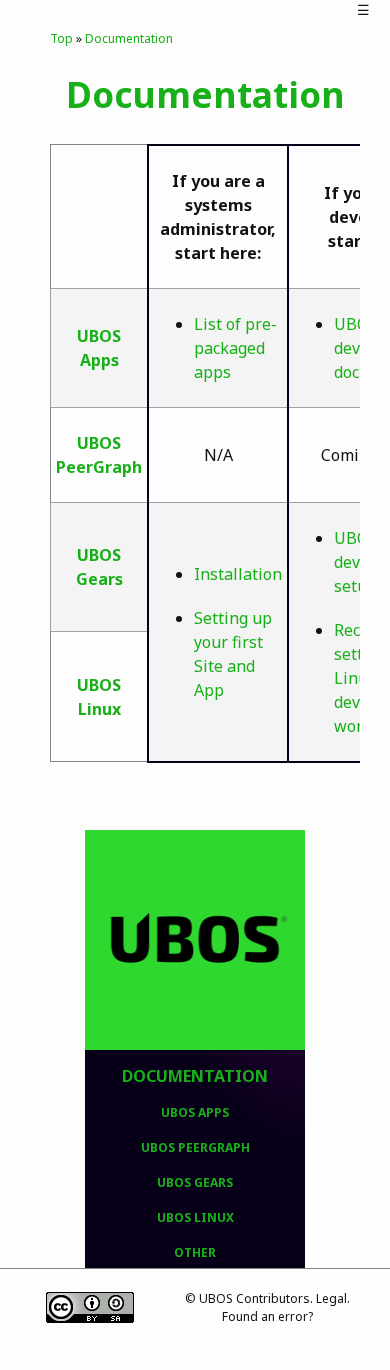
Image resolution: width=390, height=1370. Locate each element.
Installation (238, 574)
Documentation (195, 1076)
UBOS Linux (195, 1217)
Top (61, 38)
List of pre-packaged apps (235, 348)
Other (195, 1252)
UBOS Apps (195, 1112)
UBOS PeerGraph (195, 1147)
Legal (331, 1298)
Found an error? (267, 1316)
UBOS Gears (195, 1182)
